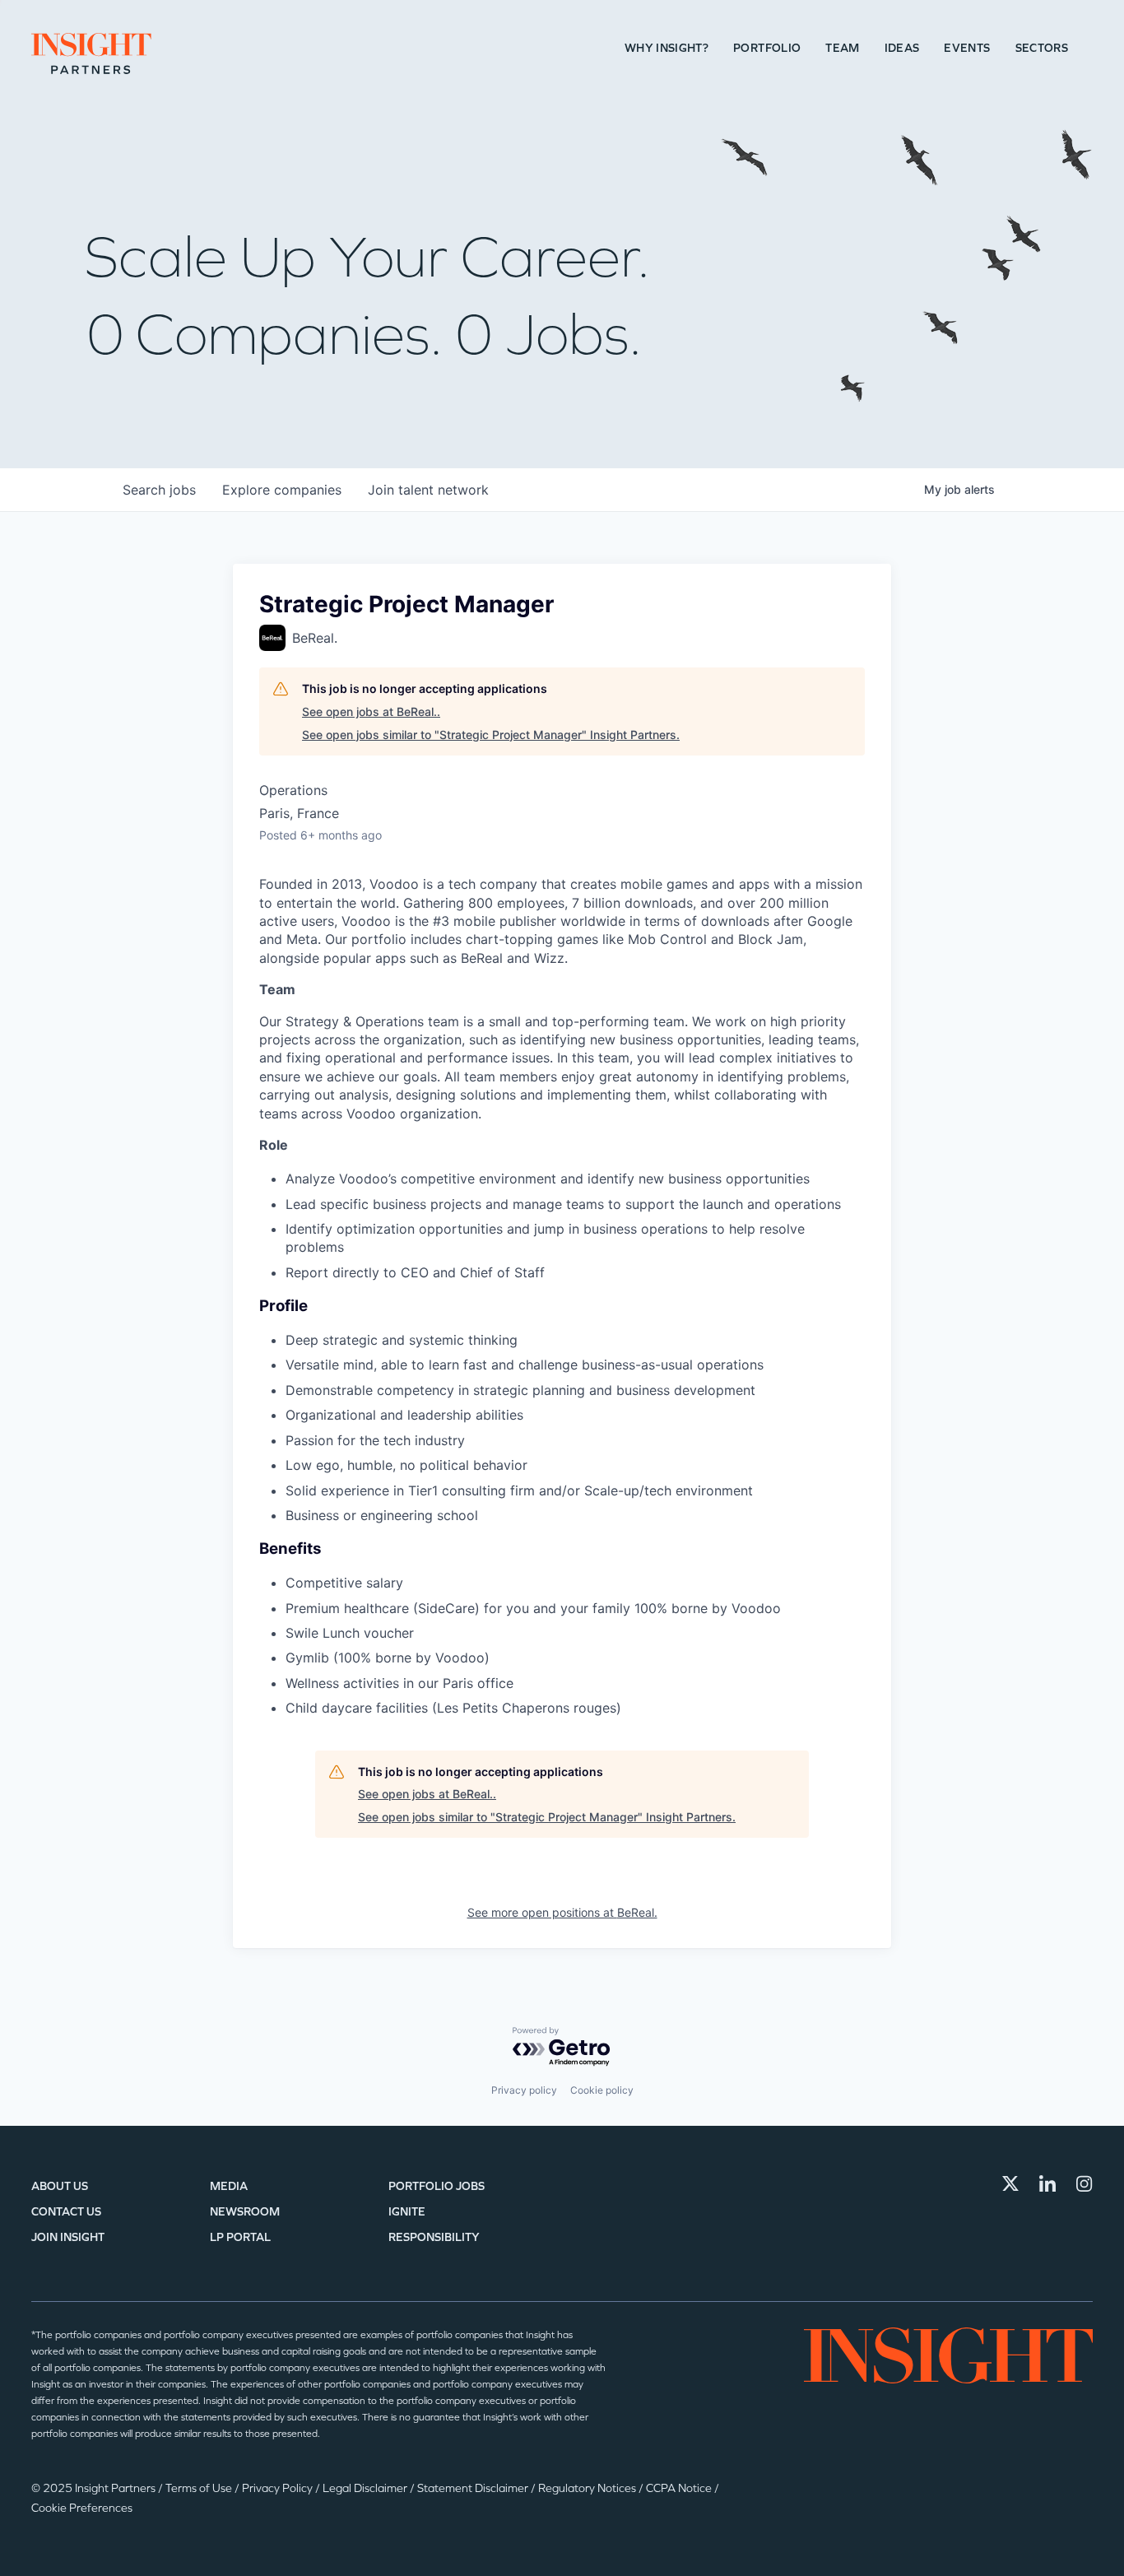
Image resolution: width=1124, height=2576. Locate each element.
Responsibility (434, 2237)
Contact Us (66, 2212)
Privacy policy (524, 2090)
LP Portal (240, 2237)
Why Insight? (667, 48)
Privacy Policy (279, 2488)
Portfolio (767, 48)
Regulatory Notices (588, 2488)
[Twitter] (1010, 2183)
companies (282, 490)
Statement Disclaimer (474, 2488)
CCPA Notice (680, 2488)
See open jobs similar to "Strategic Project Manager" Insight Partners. (491, 735)
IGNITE (407, 2212)
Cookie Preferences (82, 2508)
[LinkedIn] (1047, 2183)
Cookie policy (602, 2090)
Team (842, 48)
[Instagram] (1085, 2183)
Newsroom (245, 2212)
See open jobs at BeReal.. (371, 711)
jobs (159, 490)
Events (967, 48)
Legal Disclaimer (366, 2488)
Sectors (1042, 48)
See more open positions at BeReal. (562, 1912)
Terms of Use (200, 2488)
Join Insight (68, 2237)
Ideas (902, 48)
